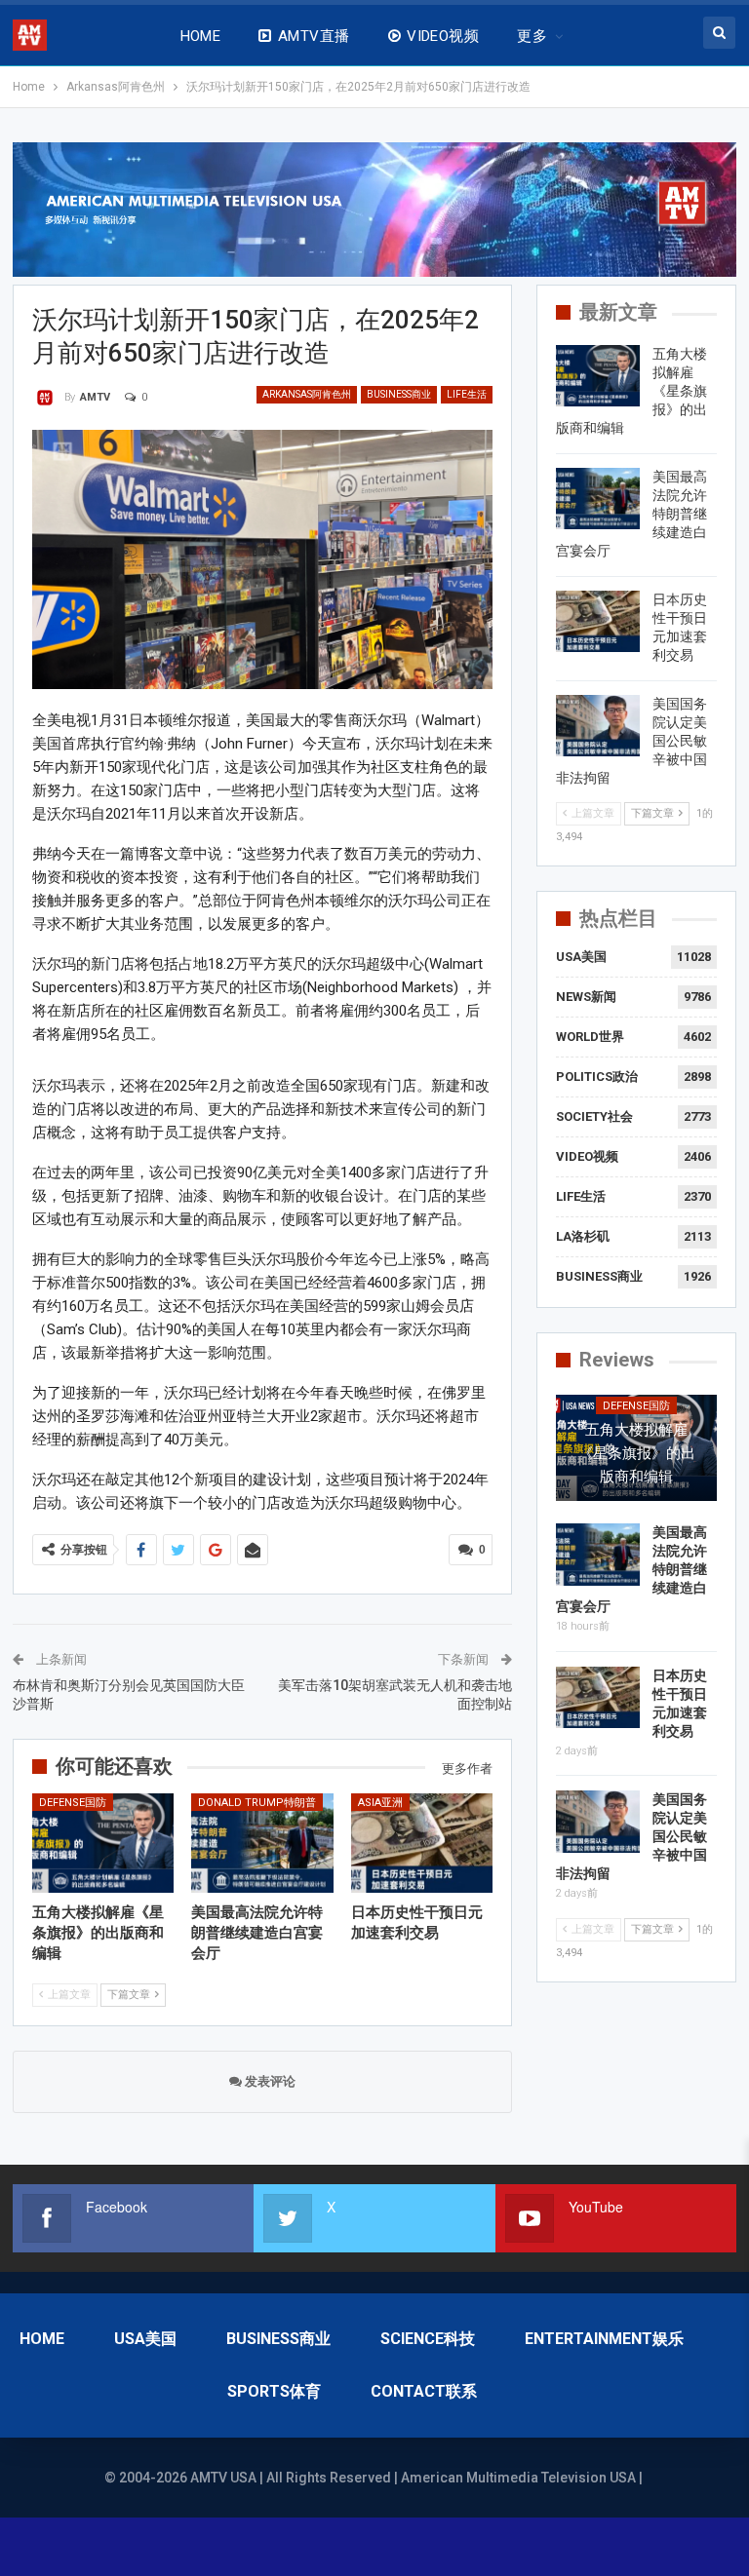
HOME (201, 36)
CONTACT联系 (424, 2391)
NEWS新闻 (586, 997)
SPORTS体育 (274, 2391)
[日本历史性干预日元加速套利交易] (422, 1843)
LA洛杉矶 (583, 1236)
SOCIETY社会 (594, 1116)
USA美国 (581, 957)
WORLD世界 (590, 1037)
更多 (532, 36)
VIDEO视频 (443, 36)
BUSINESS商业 (399, 394)
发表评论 (269, 2081)
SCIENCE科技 (428, 2339)
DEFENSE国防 (73, 1803)
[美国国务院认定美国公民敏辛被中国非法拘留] (598, 726)
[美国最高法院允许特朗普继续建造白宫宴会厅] (262, 1843)
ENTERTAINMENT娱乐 (604, 2339)
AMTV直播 (314, 36)
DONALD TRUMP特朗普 (257, 1803)
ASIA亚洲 (380, 1803)
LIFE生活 (467, 394)
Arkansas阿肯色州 (307, 394)
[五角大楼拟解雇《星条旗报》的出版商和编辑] (103, 1843)
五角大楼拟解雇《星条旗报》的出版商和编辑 (637, 1453)
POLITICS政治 (597, 1077)
